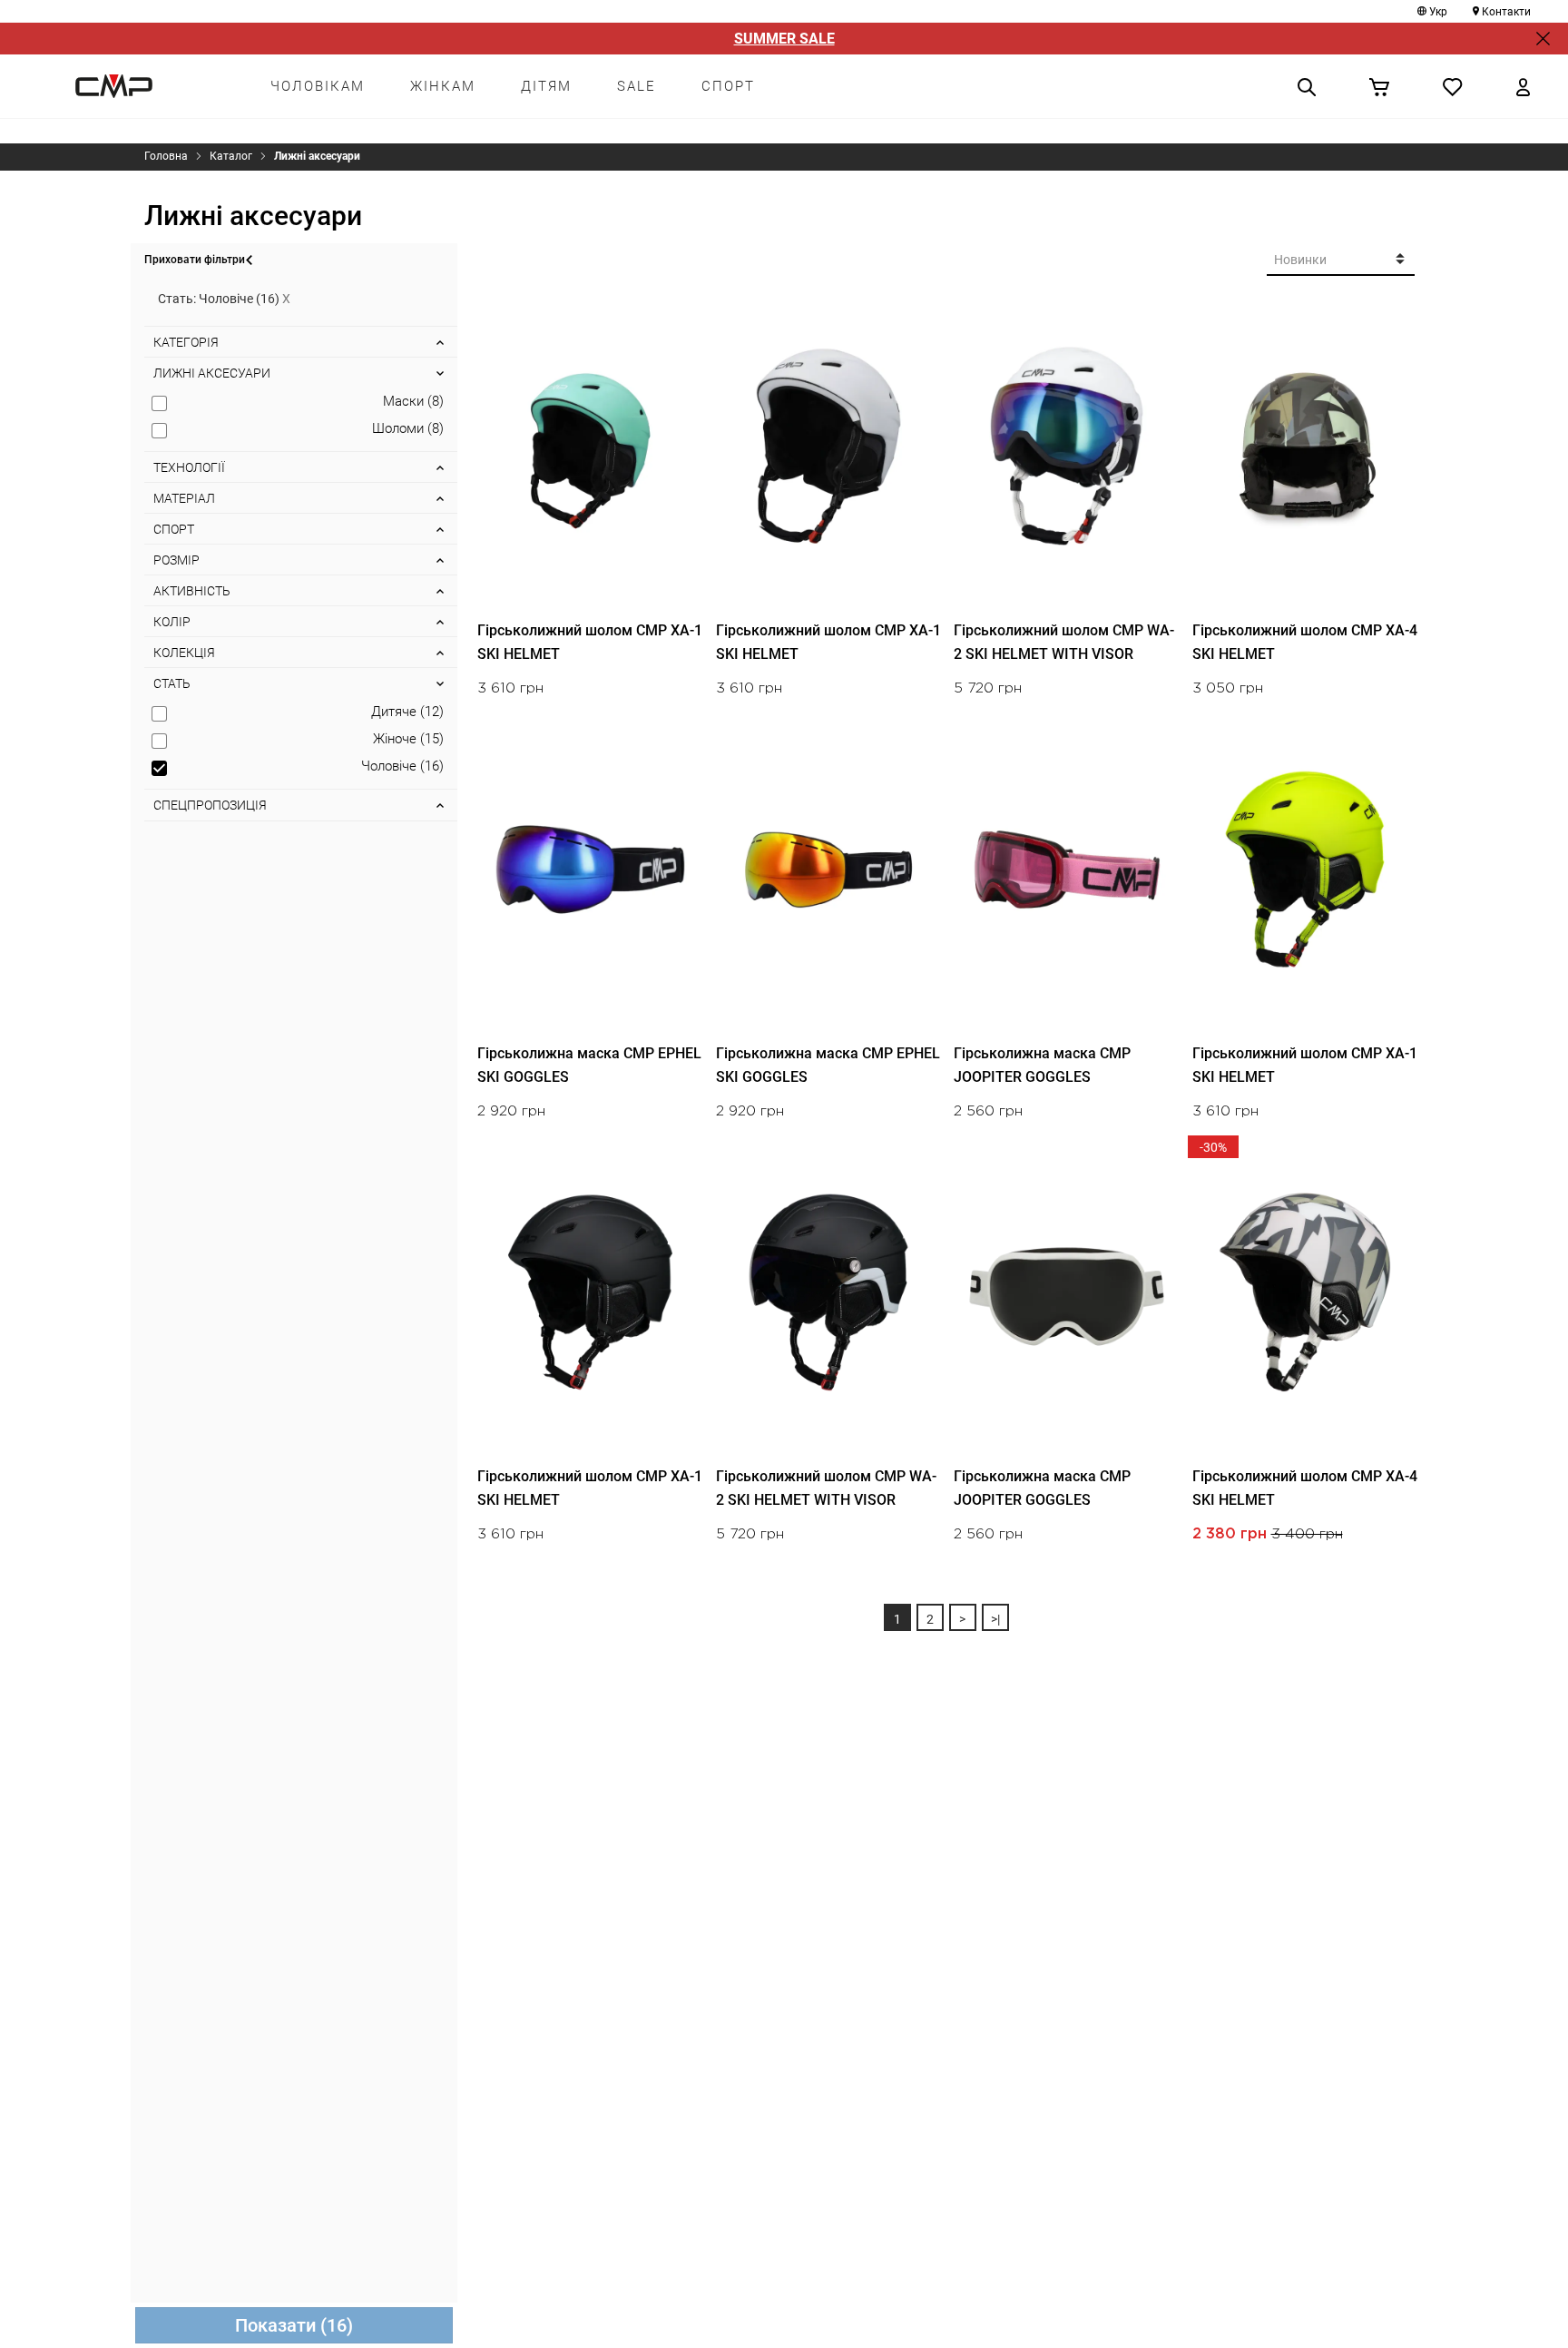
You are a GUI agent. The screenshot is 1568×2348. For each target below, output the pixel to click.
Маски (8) (413, 401)
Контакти (1506, 12)
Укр (1438, 12)
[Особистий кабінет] (1523, 86)
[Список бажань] (1453, 86)
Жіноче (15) (408, 739)
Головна (166, 156)
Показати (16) (294, 2325)
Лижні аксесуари (317, 156)
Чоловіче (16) (402, 766)
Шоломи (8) (408, 428)
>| (995, 1619)
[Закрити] (1543, 39)
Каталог (231, 156)
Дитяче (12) (407, 712)
